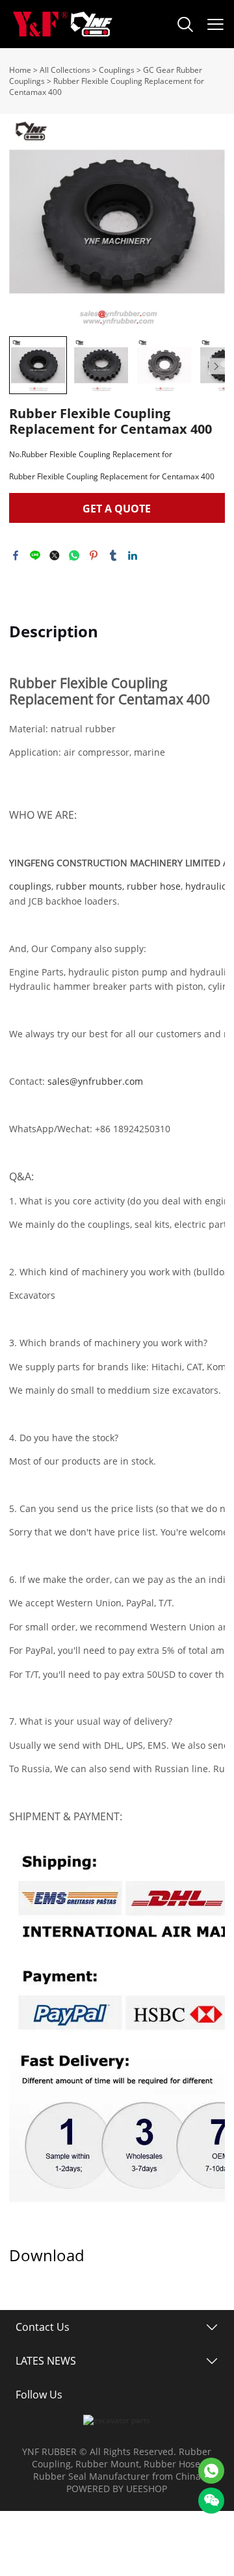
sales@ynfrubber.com (95, 1081)
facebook (16, 555)
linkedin (133, 555)
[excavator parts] (117, 2420)
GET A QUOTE (117, 509)
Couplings (117, 70)
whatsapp (74, 555)
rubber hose (154, 886)
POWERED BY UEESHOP (117, 2489)
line (35, 555)
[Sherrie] (211, 2471)
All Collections (65, 70)
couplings (30, 886)
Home (20, 70)
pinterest (94, 555)
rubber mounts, (90, 886)
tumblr (113, 555)
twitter (55, 555)
